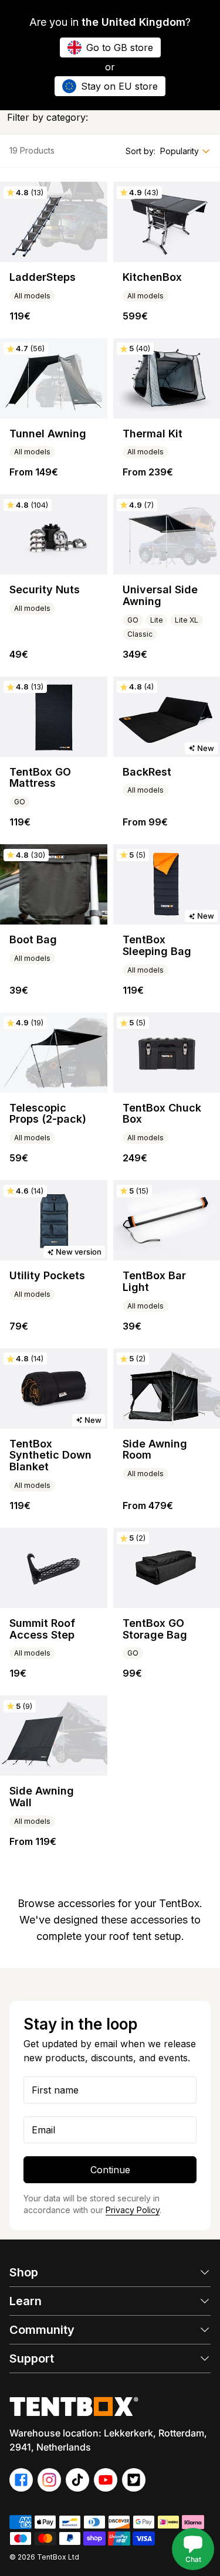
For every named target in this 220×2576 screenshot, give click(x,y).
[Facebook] (21, 2480)
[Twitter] (134, 2480)
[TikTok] (77, 2480)
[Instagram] (49, 2480)
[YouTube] (106, 2480)
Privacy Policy (133, 2210)
